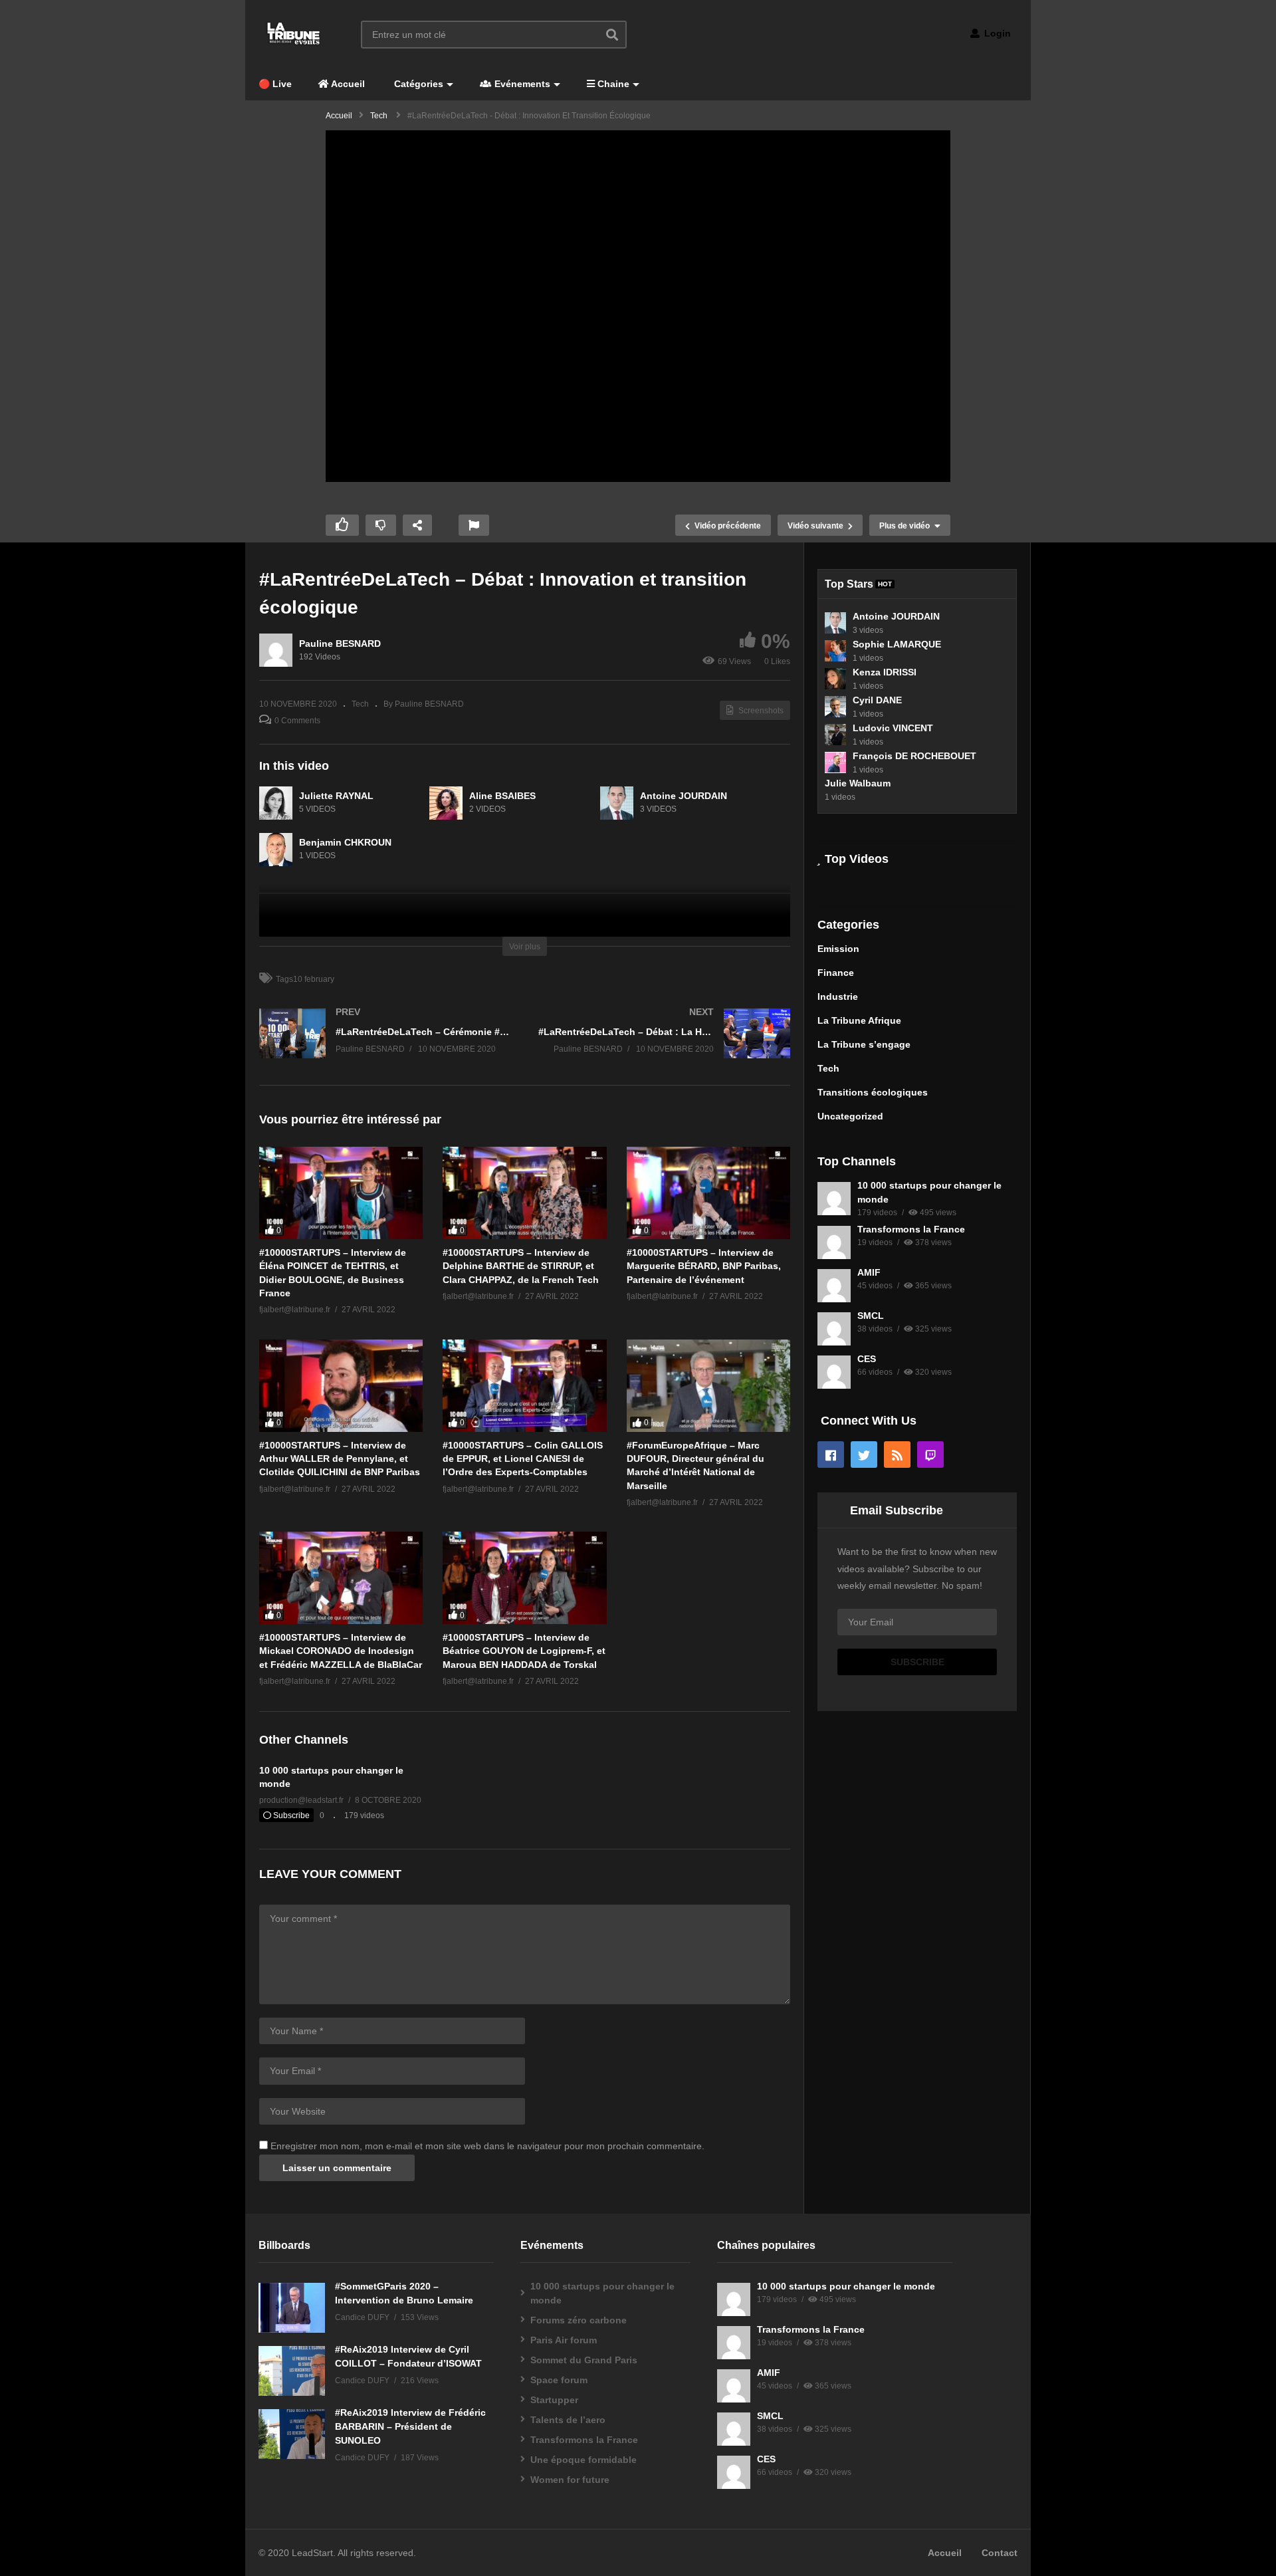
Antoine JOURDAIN (684, 796)
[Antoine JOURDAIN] (617, 803)
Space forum (559, 2380)
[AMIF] (834, 1286)
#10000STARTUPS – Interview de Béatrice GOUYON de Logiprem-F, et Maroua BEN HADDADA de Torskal (524, 1651)
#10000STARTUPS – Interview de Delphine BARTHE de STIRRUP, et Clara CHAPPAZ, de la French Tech (521, 1266)
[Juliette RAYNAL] (276, 803)
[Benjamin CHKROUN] (276, 850)
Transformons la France (911, 1229)
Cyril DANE (877, 700)
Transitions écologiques (873, 1092)
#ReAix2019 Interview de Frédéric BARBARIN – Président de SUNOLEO (410, 2426)
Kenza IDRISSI (885, 672)
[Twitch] (930, 1455)
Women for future (570, 2480)
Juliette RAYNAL (336, 796)
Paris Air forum (564, 2340)
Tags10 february (305, 979)
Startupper (554, 2400)
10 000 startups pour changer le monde (602, 2293)
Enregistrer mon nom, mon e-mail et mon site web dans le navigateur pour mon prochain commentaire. (487, 2146)
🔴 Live (275, 84)
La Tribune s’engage (864, 1044)
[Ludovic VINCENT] (835, 735)
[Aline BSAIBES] (446, 803)
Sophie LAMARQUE (897, 644)
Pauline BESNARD (340, 644)
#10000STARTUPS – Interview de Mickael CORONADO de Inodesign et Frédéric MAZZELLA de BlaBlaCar (341, 1651)
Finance (836, 973)
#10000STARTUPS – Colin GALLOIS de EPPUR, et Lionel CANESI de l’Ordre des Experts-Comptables (523, 1459)
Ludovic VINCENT (893, 728)
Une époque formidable (584, 2460)
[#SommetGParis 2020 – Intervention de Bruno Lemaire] (292, 2308)
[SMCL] (834, 1329)
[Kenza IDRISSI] (835, 679)
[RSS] (897, 1455)
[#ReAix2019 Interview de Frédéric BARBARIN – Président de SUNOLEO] (292, 2434)
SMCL (871, 1316)
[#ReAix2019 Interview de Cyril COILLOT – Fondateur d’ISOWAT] (292, 2371)
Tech (360, 704)
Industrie (838, 996)
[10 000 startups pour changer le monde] (834, 1199)
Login (996, 33)
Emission (838, 949)
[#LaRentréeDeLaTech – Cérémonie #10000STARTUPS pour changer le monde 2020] (385, 1047)
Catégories (417, 84)
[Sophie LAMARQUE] (835, 651)
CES (867, 1359)
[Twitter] (864, 1455)
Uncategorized (850, 1116)
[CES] (834, 1372)
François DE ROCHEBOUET (914, 756)
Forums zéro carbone (579, 2320)
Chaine (612, 84)
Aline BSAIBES (502, 796)
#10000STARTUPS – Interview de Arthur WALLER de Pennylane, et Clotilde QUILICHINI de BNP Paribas (340, 1459)
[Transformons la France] (834, 1242)
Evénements (521, 84)
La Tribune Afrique (859, 1020)
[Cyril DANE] (835, 707)
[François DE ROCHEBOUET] (835, 762)
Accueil (347, 84)
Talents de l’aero (568, 2420)
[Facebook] (831, 1455)
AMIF (869, 1272)
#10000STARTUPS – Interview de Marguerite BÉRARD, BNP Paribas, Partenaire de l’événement (704, 1266)
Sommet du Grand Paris (584, 2360)
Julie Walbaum (858, 783)
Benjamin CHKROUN (345, 842)
